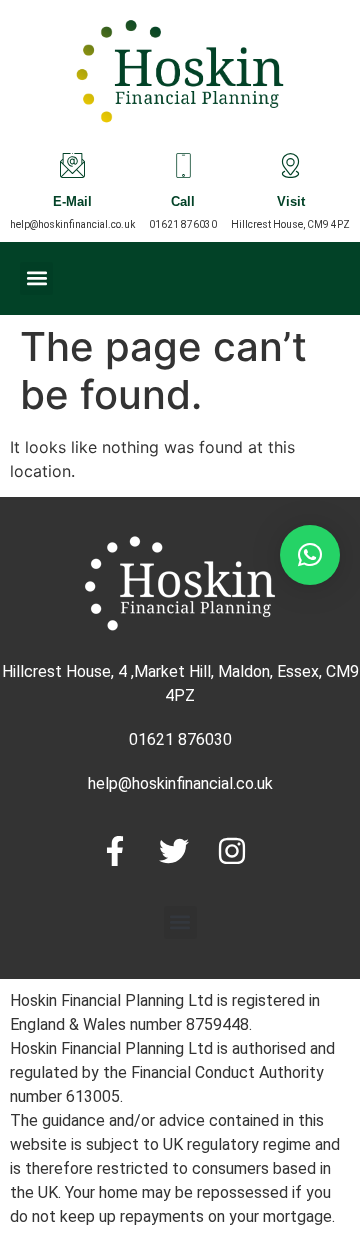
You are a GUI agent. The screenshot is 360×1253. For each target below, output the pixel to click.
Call (183, 203)
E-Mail (72, 203)
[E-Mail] (72, 165)
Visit (291, 203)
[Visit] (290, 165)
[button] (36, 278)
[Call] (183, 165)
